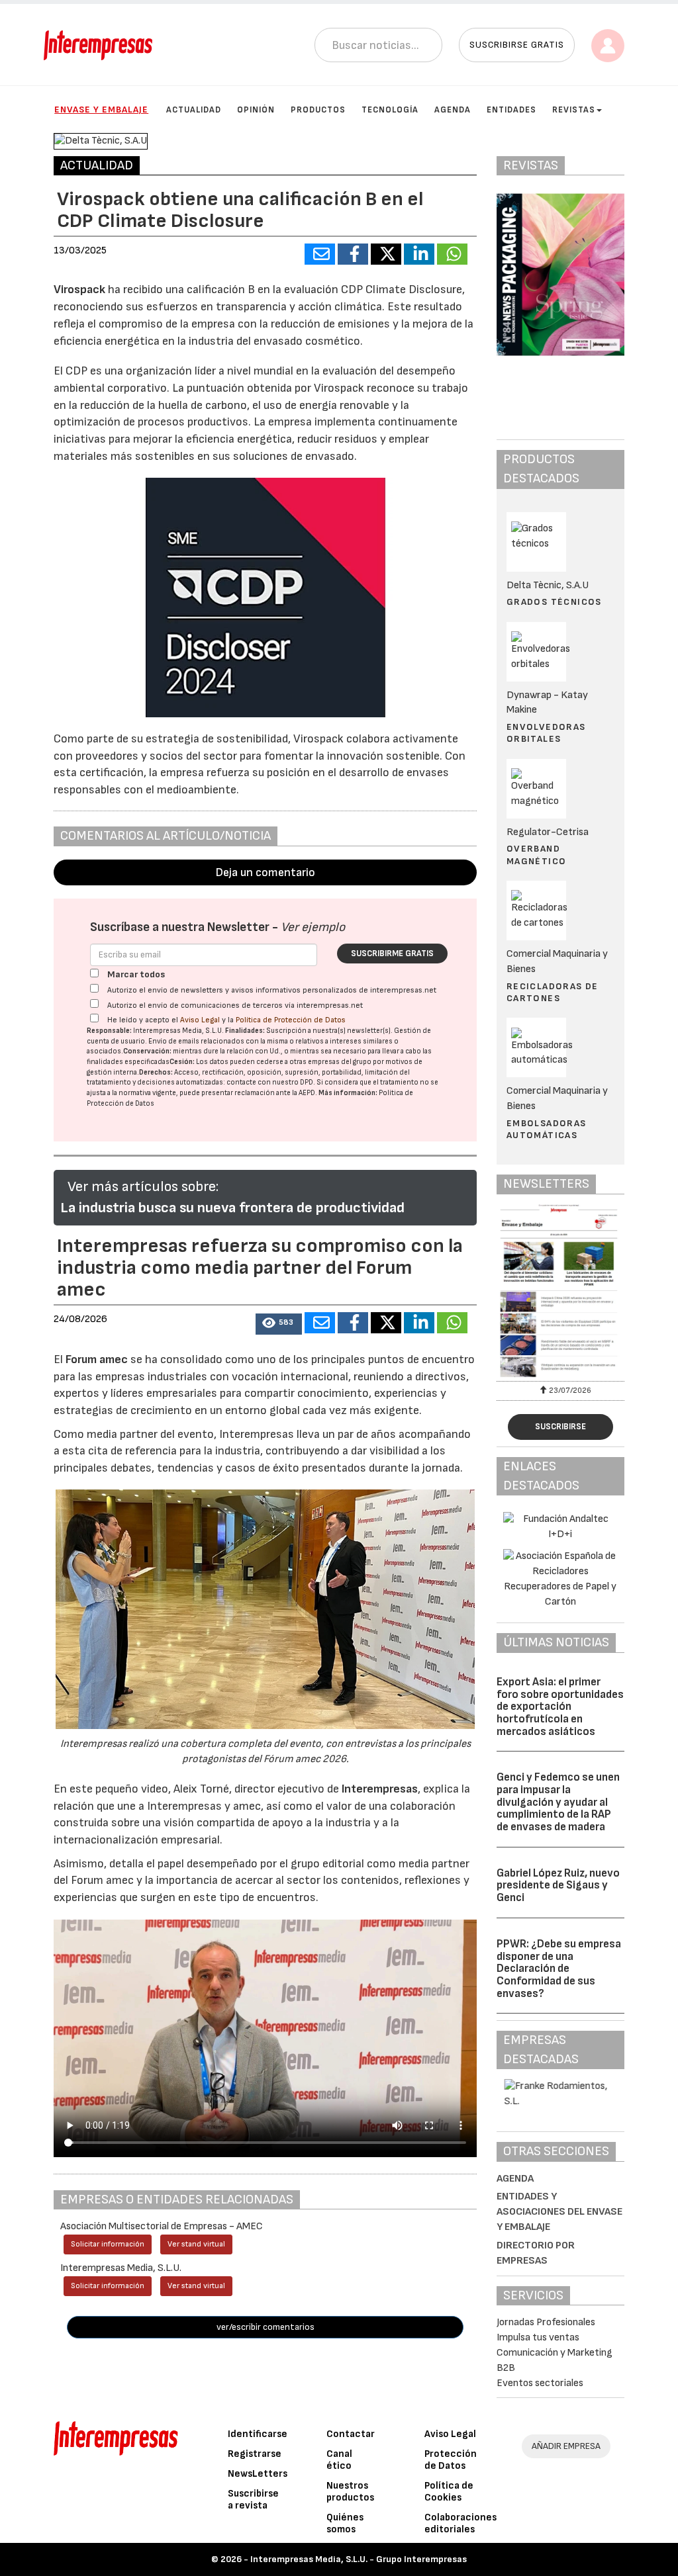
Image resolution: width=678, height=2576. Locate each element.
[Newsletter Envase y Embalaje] (560, 1291)
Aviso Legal (200, 1020)
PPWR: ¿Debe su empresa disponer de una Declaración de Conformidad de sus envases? (559, 1969)
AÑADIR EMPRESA (566, 2446)
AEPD (307, 1093)
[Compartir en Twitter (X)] (386, 254)
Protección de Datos (451, 2460)
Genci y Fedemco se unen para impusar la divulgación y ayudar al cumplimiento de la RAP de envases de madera (558, 1802)
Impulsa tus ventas (538, 2337)
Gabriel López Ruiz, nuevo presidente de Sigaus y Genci (558, 1886)
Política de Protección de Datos (291, 1020)
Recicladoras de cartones (553, 992)
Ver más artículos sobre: (143, 1187)
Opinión (256, 110)
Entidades (511, 110)
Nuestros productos (350, 2492)
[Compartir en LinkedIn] (419, 254)
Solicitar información (108, 2244)
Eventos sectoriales (540, 2383)
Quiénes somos (345, 2523)
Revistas (574, 110)
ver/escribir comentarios (266, 2327)
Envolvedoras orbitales (546, 733)
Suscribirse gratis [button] (517, 45)
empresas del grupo (340, 1062)
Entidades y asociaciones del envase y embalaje (559, 2212)
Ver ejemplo (313, 927)
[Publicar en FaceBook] (353, 254)
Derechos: (156, 1072)
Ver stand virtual (196, 2244)
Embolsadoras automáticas (547, 1129)
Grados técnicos (554, 602)
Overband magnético (537, 855)
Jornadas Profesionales (546, 2322)
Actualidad (194, 110)
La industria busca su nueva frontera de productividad (232, 1208)
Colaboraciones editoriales (460, 2523)
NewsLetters (258, 2474)
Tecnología (390, 110)
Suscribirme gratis (392, 954)
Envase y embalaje (101, 110)
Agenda (453, 110)
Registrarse (255, 2454)
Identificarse (258, 2434)
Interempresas (380, 1789)
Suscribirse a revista (253, 2500)
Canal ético (339, 2460)
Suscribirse (560, 1427)
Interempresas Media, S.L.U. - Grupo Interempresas (359, 2559)
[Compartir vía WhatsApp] (452, 254)
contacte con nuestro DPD (270, 1082)
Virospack (79, 289)
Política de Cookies (449, 2492)
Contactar (351, 2434)
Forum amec (95, 1359)
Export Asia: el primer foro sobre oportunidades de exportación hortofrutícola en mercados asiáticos (560, 1707)
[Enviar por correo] (320, 254)
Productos (318, 110)
